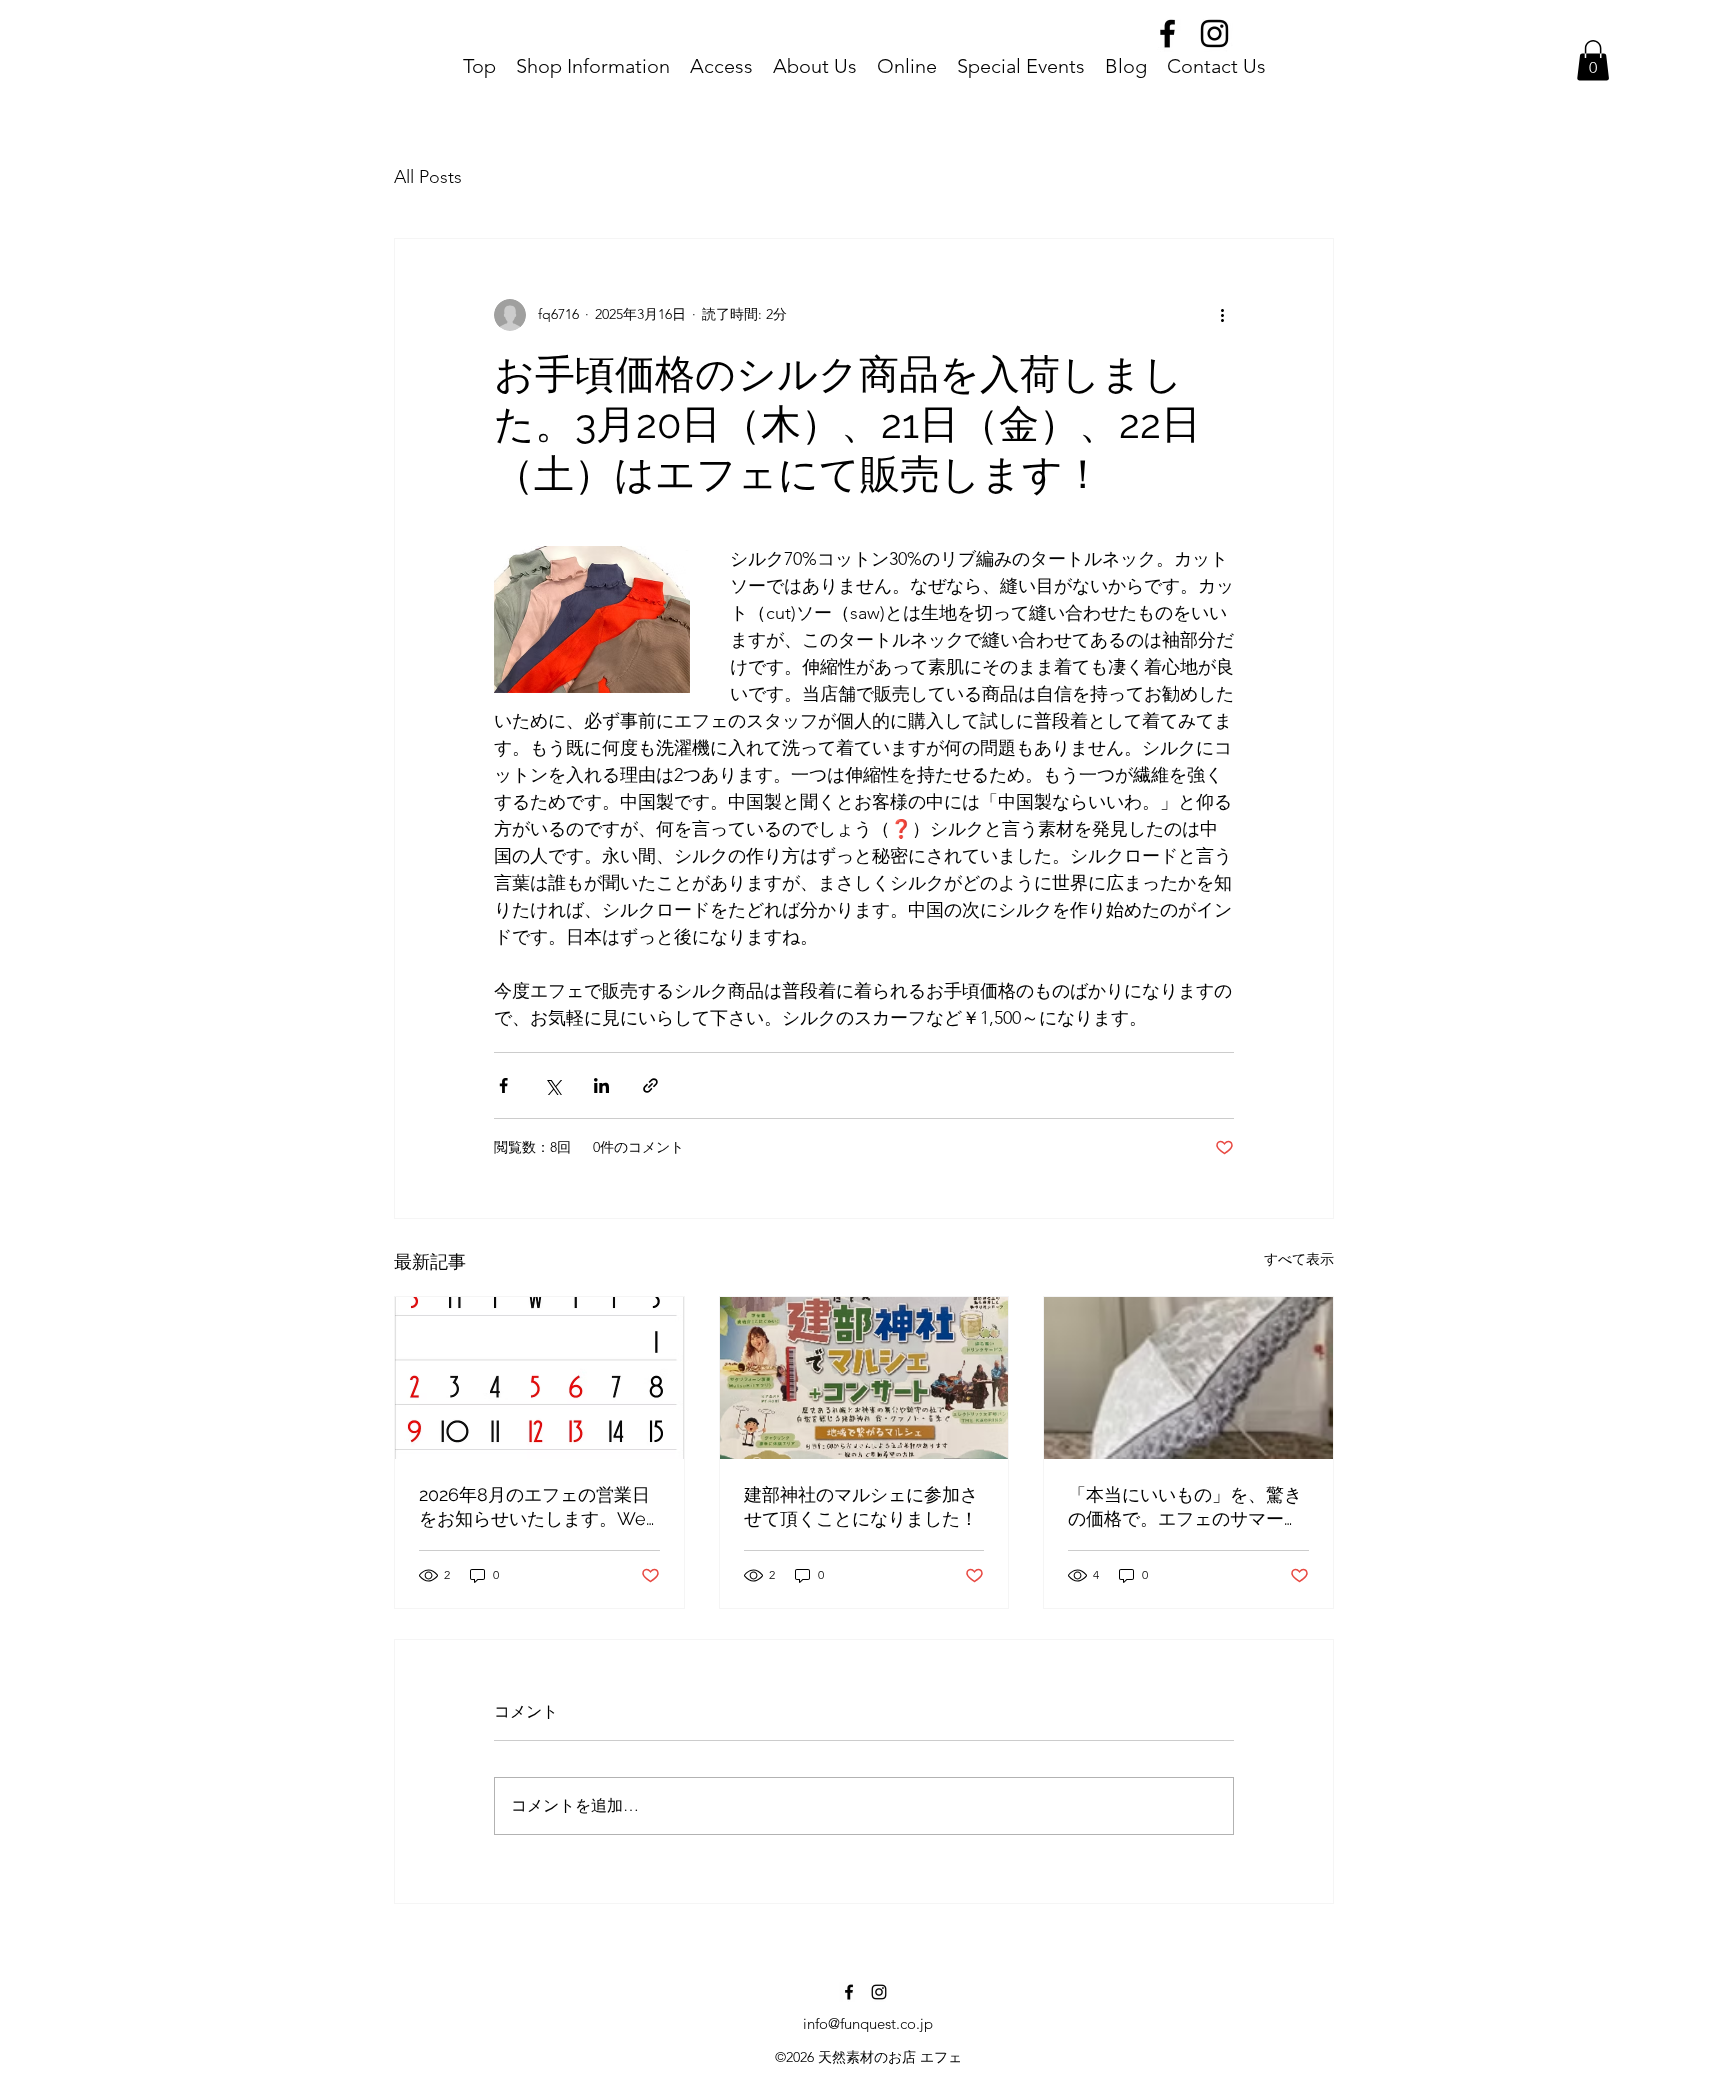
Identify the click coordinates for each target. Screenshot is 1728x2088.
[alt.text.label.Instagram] (1214, 33)
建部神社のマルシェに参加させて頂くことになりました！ (861, 1506)
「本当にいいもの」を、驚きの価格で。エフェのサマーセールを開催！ (1185, 1507)
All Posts (428, 177)
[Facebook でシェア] (503, 1085)
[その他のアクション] (1222, 315)
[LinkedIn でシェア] (601, 1085)
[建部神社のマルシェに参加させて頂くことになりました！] (864, 1378)
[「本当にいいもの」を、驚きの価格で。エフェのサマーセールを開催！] (1188, 1378)
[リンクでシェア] (650, 1085)
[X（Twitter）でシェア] (552, 1085)
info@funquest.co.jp (868, 2023)
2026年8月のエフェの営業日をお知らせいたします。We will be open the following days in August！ (534, 1507)
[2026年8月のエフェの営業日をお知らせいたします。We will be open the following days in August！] (539, 1378)
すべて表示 (1299, 1259)
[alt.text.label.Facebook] (1167, 33)
